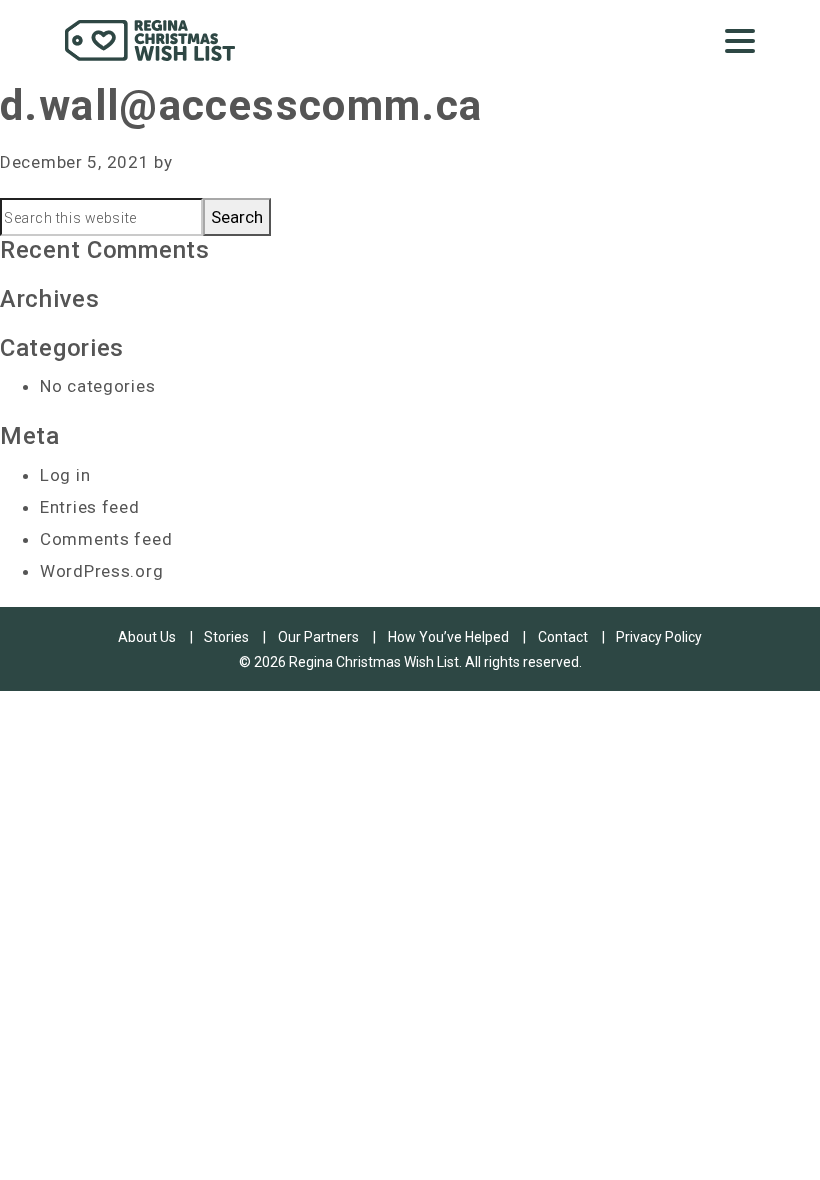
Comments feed (106, 539)
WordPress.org (101, 571)
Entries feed (90, 507)
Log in (65, 475)
